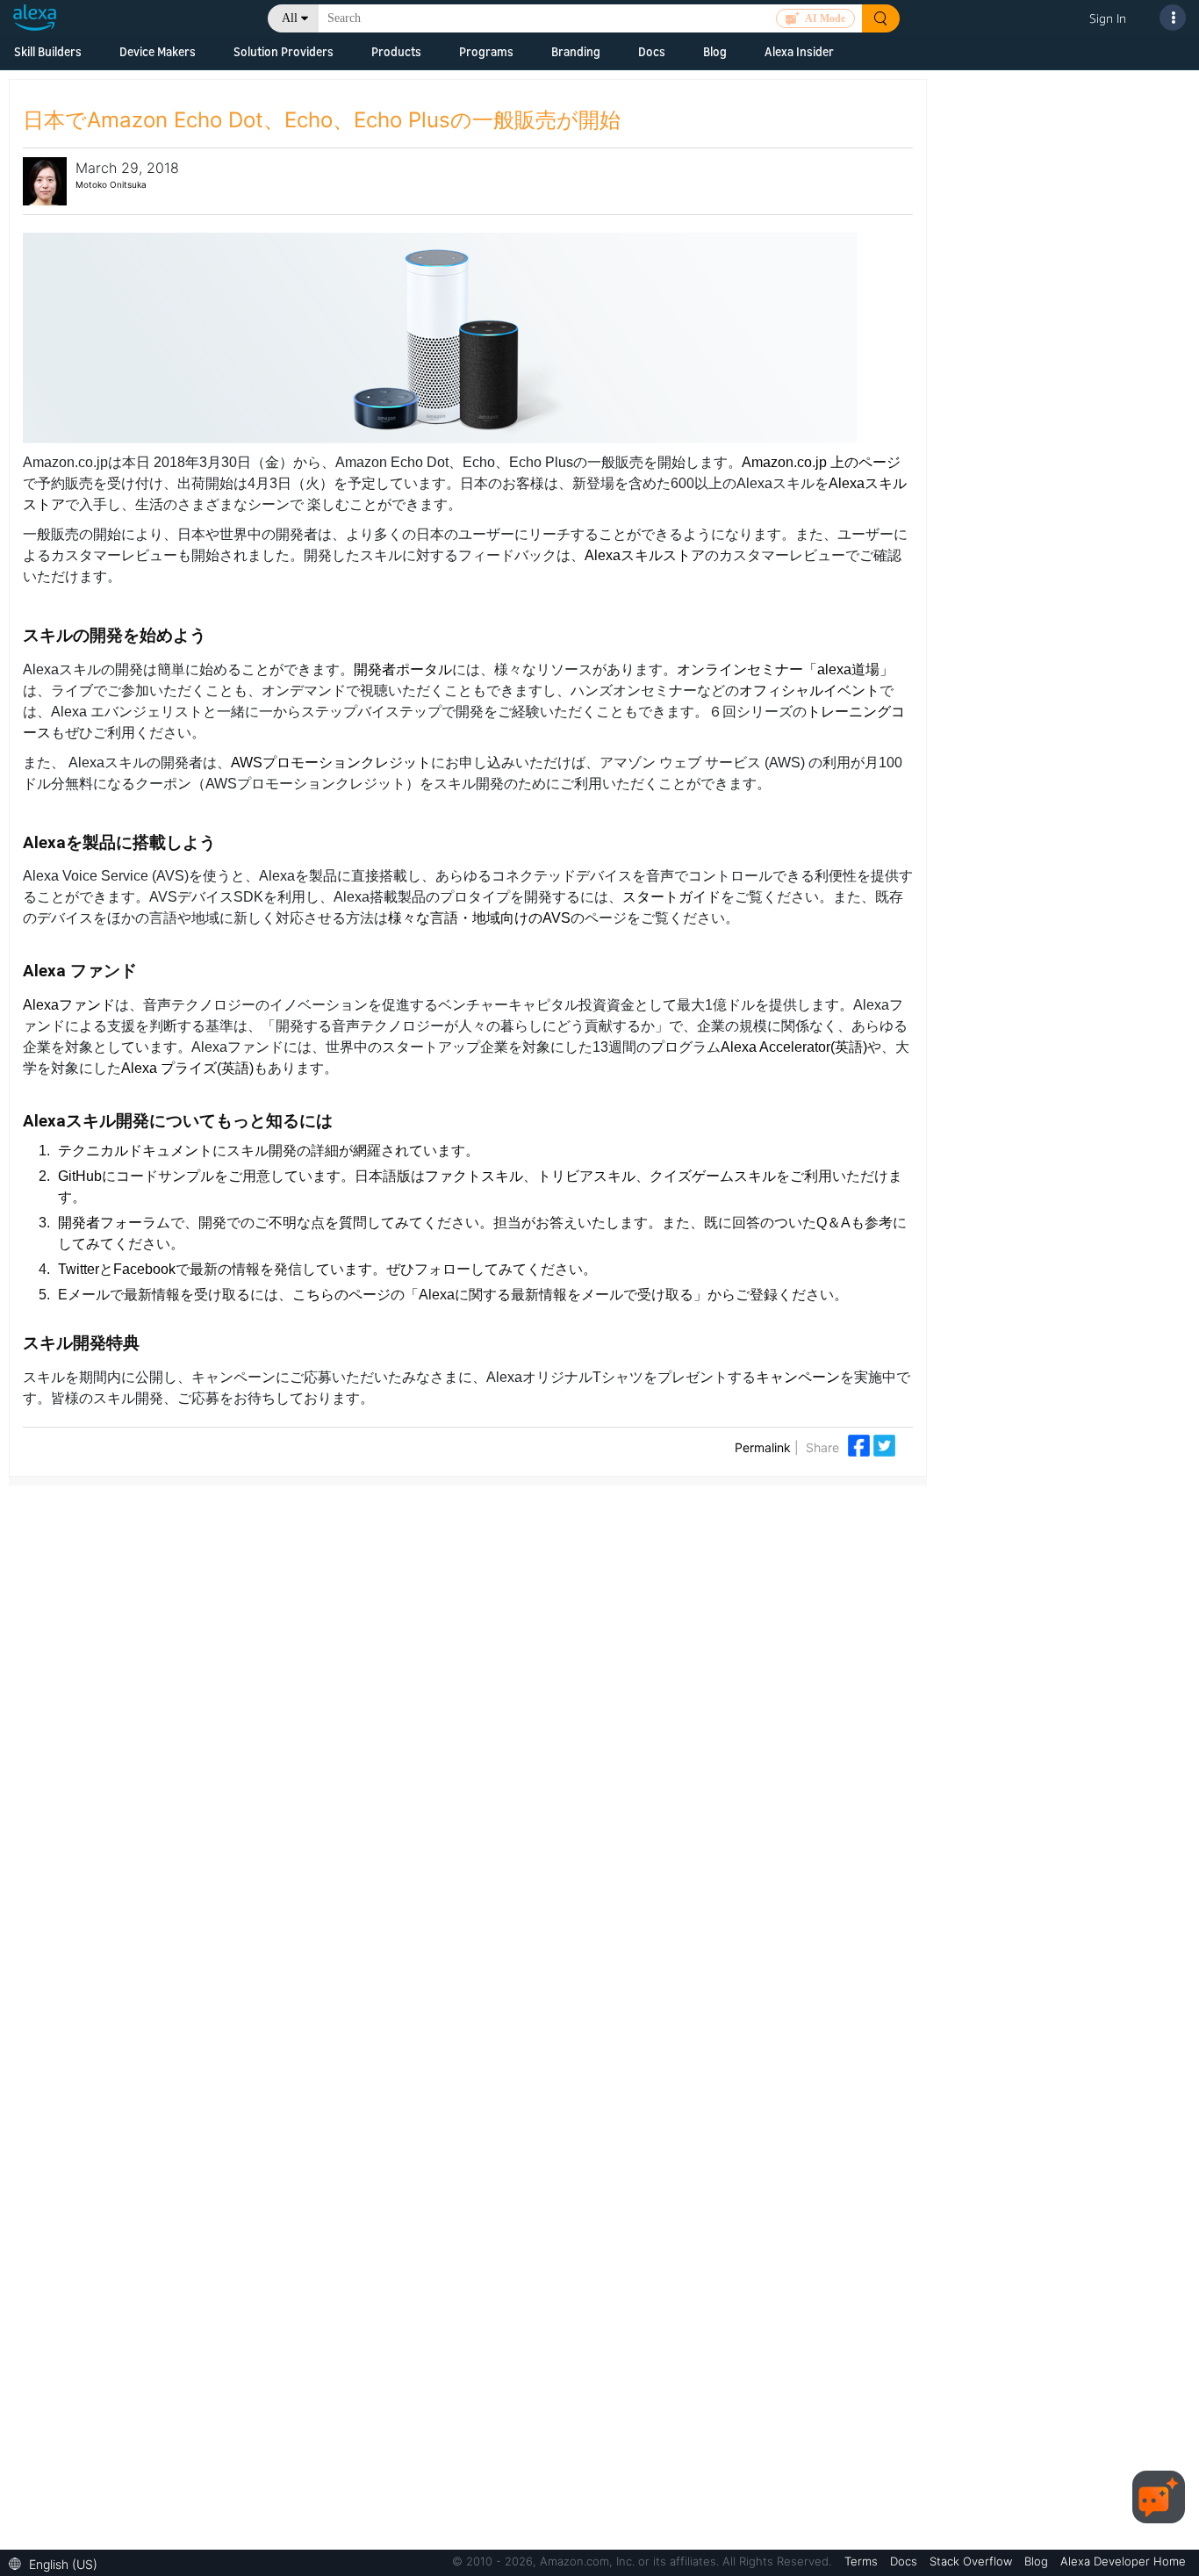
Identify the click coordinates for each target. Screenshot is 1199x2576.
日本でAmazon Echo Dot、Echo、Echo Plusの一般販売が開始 (322, 120)
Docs (652, 51)
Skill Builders (48, 51)
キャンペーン (798, 1377)
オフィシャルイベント (809, 691)
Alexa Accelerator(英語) (794, 1047)
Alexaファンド (69, 1005)
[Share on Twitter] (884, 1444)
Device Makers (158, 51)
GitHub (80, 1176)
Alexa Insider (799, 51)
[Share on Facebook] (861, 1444)
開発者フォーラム (114, 1223)
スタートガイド (671, 897)
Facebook (144, 1269)
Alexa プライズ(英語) (187, 1068)
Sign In (1108, 18)
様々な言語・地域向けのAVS (479, 918)
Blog (715, 51)
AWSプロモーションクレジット (331, 763)
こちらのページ (341, 1295)
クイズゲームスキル (713, 1176)
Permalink (763, 1447)
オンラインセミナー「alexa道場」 (785, 669)
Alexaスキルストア (645, 555)
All (290, 18)
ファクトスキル (474, 1176)
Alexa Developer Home (1123, 2561)
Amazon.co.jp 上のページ (821, 462)
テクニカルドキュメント (135, 1151)
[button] (57, 2562)
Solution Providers (284, 51)
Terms (863, 2561)
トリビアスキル (586, 1176)
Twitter (79, 1269)
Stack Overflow (973, 2561)
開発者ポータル (403, 669)
